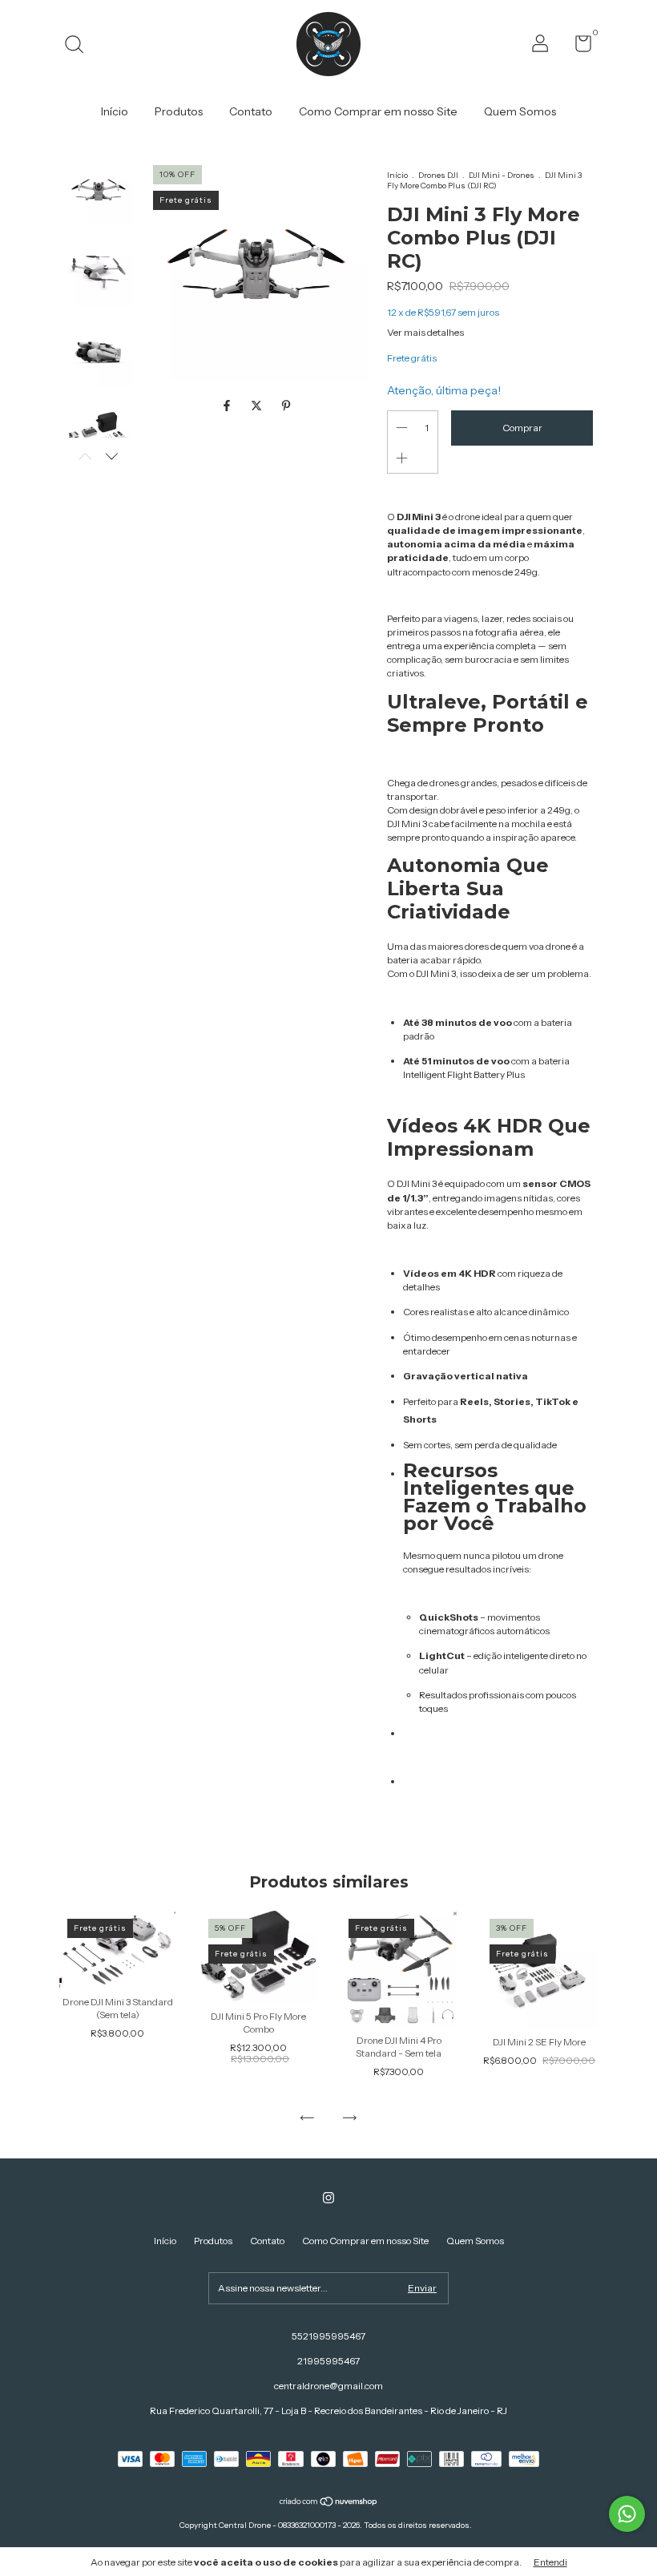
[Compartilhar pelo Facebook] (228, 406)
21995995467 (328, 2361)
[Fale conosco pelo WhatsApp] (627, 2514)
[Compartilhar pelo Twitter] (258, 406)
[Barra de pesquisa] (80, 46)
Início (115, 111)
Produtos (179, 111)
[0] (577, 47)
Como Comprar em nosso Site (378, 111)
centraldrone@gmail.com (328, 2386)
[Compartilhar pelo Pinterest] (286, 406)
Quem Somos (520, 111)
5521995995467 (328, 2336)
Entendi (550, 2562)
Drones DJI (438, 175)
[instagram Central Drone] (328, 2198)
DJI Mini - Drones (502, 175)
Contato (251, 111)
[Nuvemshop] (329, 2503)
